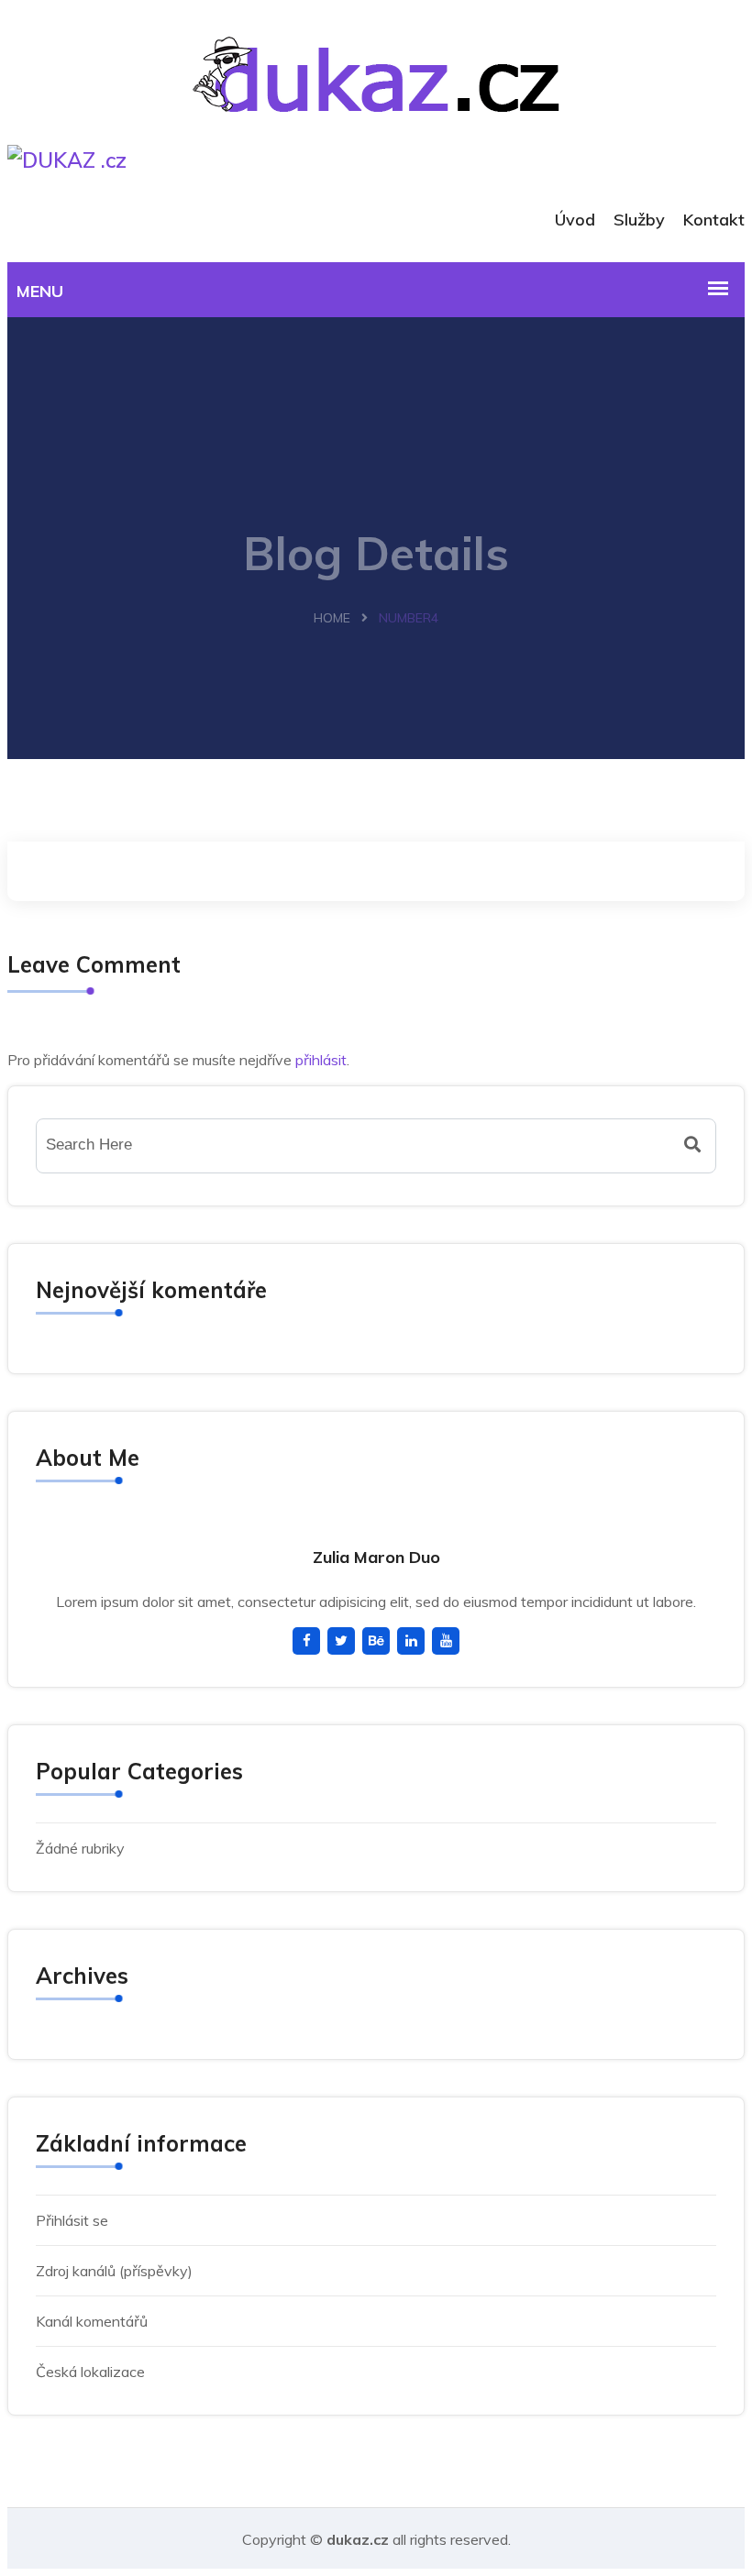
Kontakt (714, 220)
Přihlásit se (72, 2220)
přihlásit (321, 1060)
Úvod (575, 220)
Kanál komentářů (92, 2321)
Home (332, 618)
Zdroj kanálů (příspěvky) (114, 2271)
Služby (639, 220)
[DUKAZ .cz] (376, 41)
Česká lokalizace (90, 2372)
